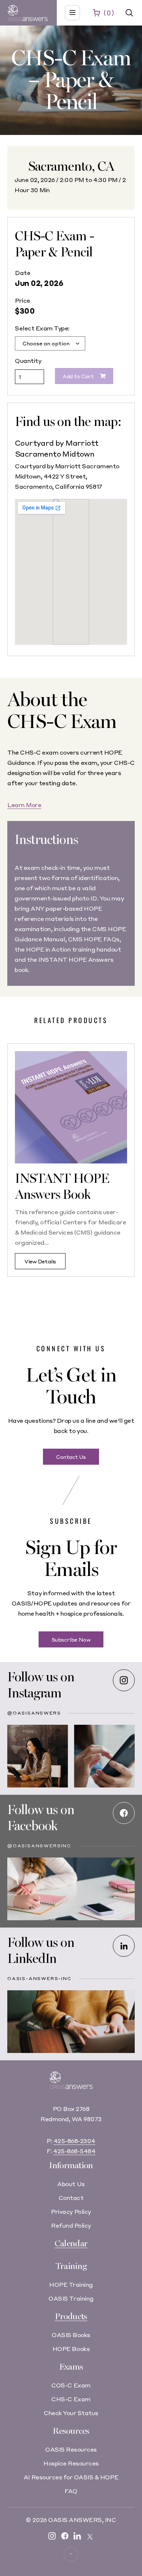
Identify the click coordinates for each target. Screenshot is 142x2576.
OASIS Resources (71, 2449)
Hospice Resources (71, 2463)
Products (71, 2317)
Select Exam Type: (42, 328)
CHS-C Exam (71, 2399)
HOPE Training (71, 2284)
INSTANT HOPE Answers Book (62, 1187)
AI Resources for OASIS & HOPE (71, 2477)
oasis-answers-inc (40, 1978)
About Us (71, 2184)
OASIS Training (71, 2298)
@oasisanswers (34, 1713)
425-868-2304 (74, 2141)
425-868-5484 (74, 2151)
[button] (129, 13)
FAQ (71, 2491)
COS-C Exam (71, 2385)
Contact (71, 2198)
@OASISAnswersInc (39, 1846)
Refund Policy (71, 2225)
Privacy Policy (71, 2211)
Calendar (71, 2244)
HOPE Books (71, 2349)
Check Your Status (71, 2413)
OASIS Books (71, 2335)
